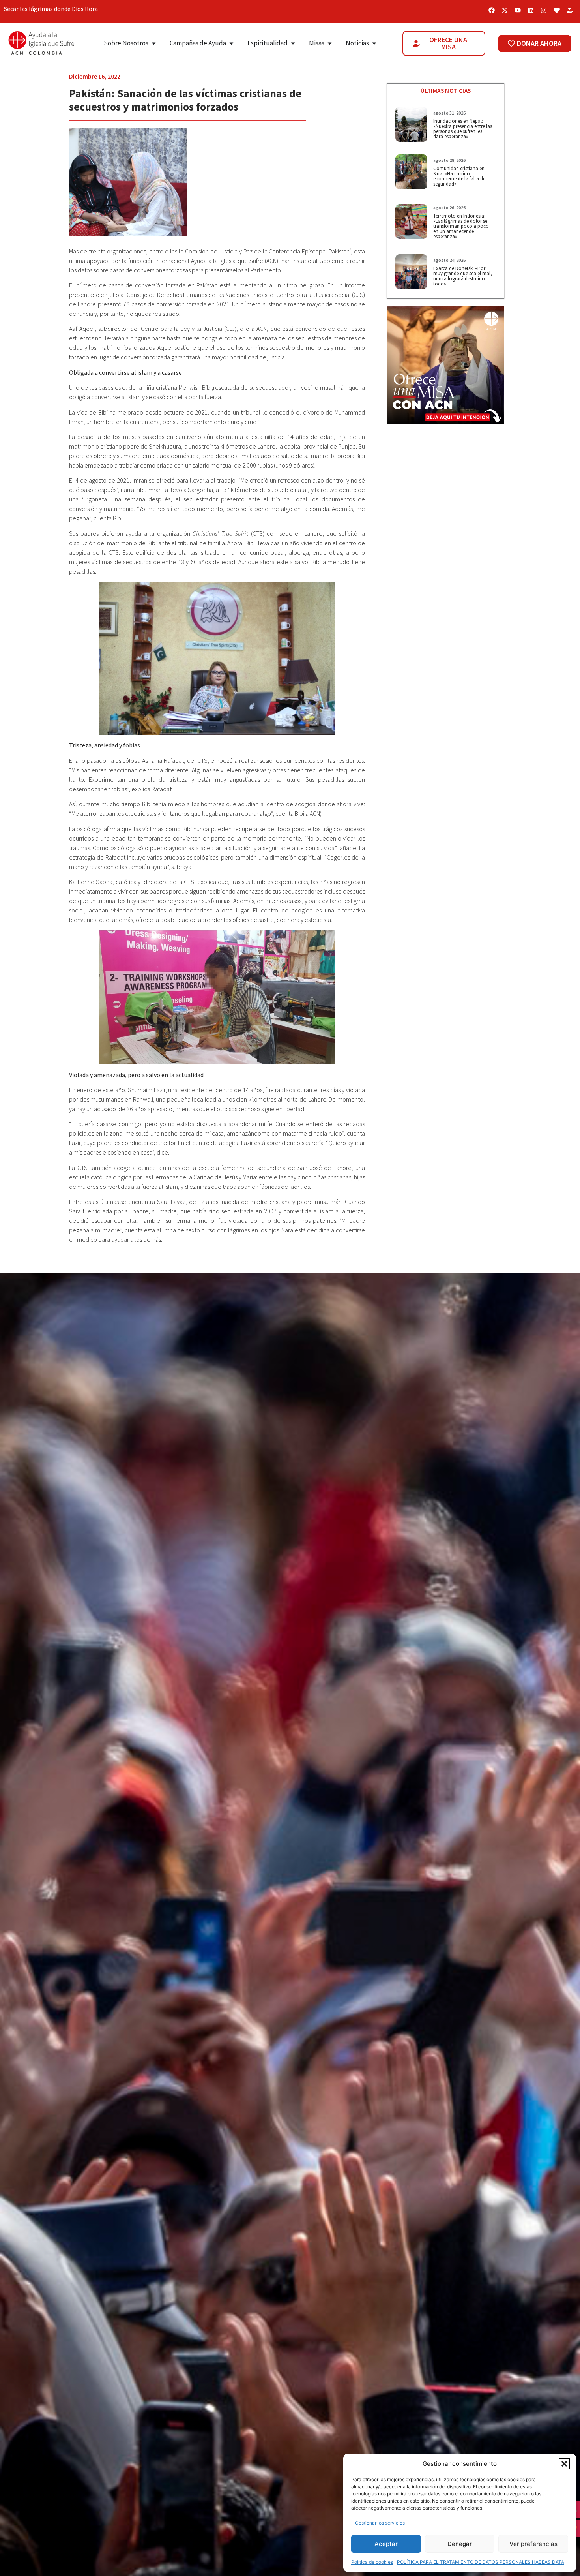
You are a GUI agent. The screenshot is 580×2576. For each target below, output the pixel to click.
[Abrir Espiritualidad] (293, 43)
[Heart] (557, 10)
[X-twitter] (505, 10)
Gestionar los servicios (380, 2523)
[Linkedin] (531, 10)
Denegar (460, 2544)
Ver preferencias (533, 2544)
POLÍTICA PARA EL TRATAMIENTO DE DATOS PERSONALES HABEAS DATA (481, 2562)
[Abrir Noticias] (374, 43)
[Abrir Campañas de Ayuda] (231, 43)
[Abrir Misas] (330, 43)
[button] (564, 2464)
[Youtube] (518, 10)
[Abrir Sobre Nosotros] (154, 43)
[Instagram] (544, 10)
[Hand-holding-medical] (570, 10)
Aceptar (386, 2544)
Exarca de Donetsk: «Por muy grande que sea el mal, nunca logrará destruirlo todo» (463, 276)
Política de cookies (372, 2562)
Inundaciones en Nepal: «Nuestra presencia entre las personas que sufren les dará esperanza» (463, 129)
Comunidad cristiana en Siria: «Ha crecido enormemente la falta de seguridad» (459, 176)
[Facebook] (492, 10)
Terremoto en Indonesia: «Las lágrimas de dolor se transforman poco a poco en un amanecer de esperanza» (461, 226)
